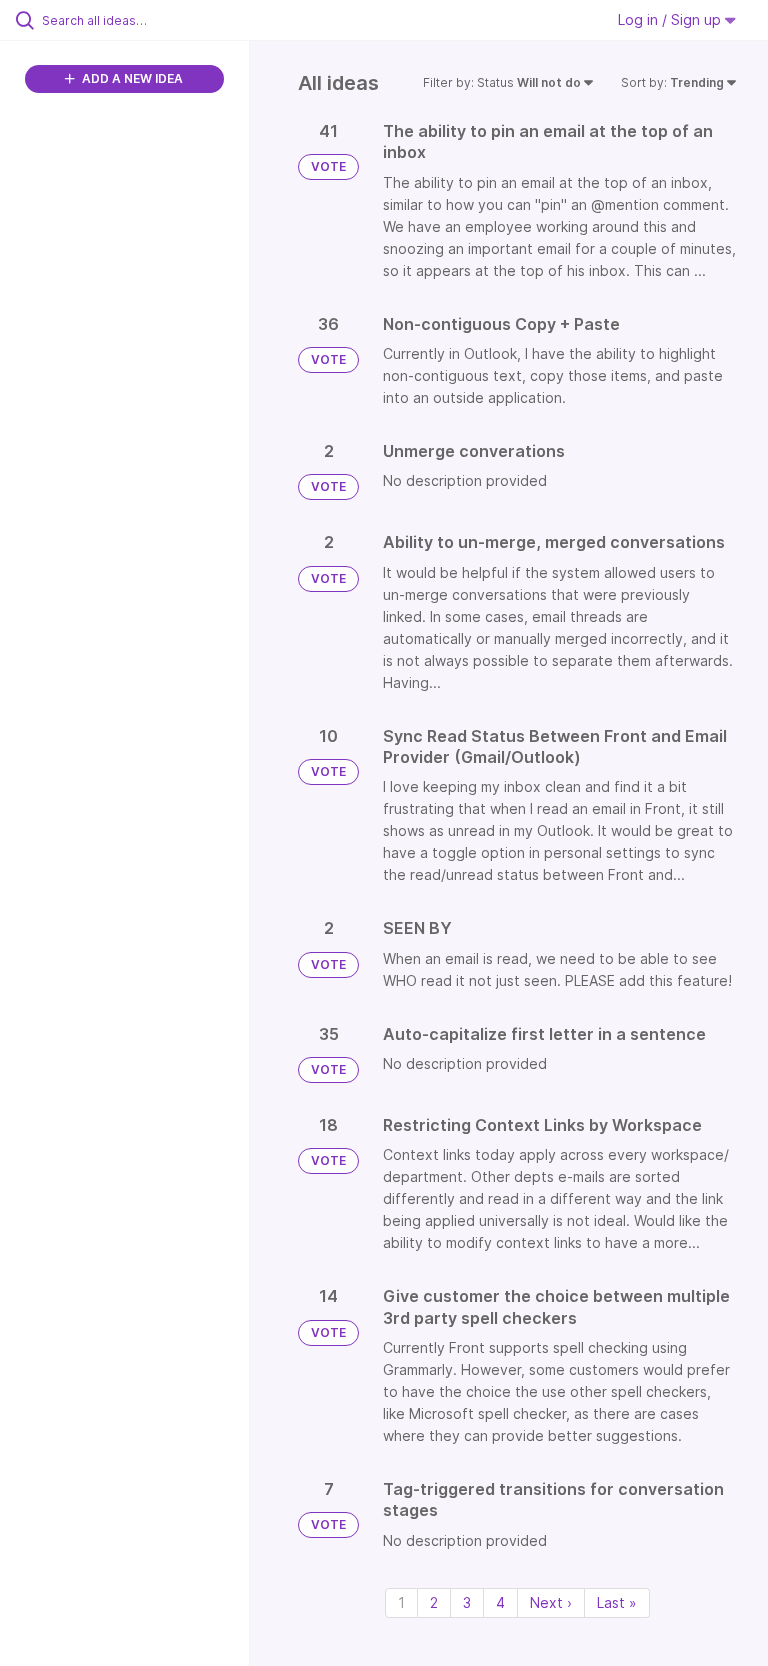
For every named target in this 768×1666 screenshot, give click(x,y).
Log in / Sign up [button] (671, 19)
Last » (617, 1602)
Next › (551, 1602)
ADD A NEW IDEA (131, 78)
